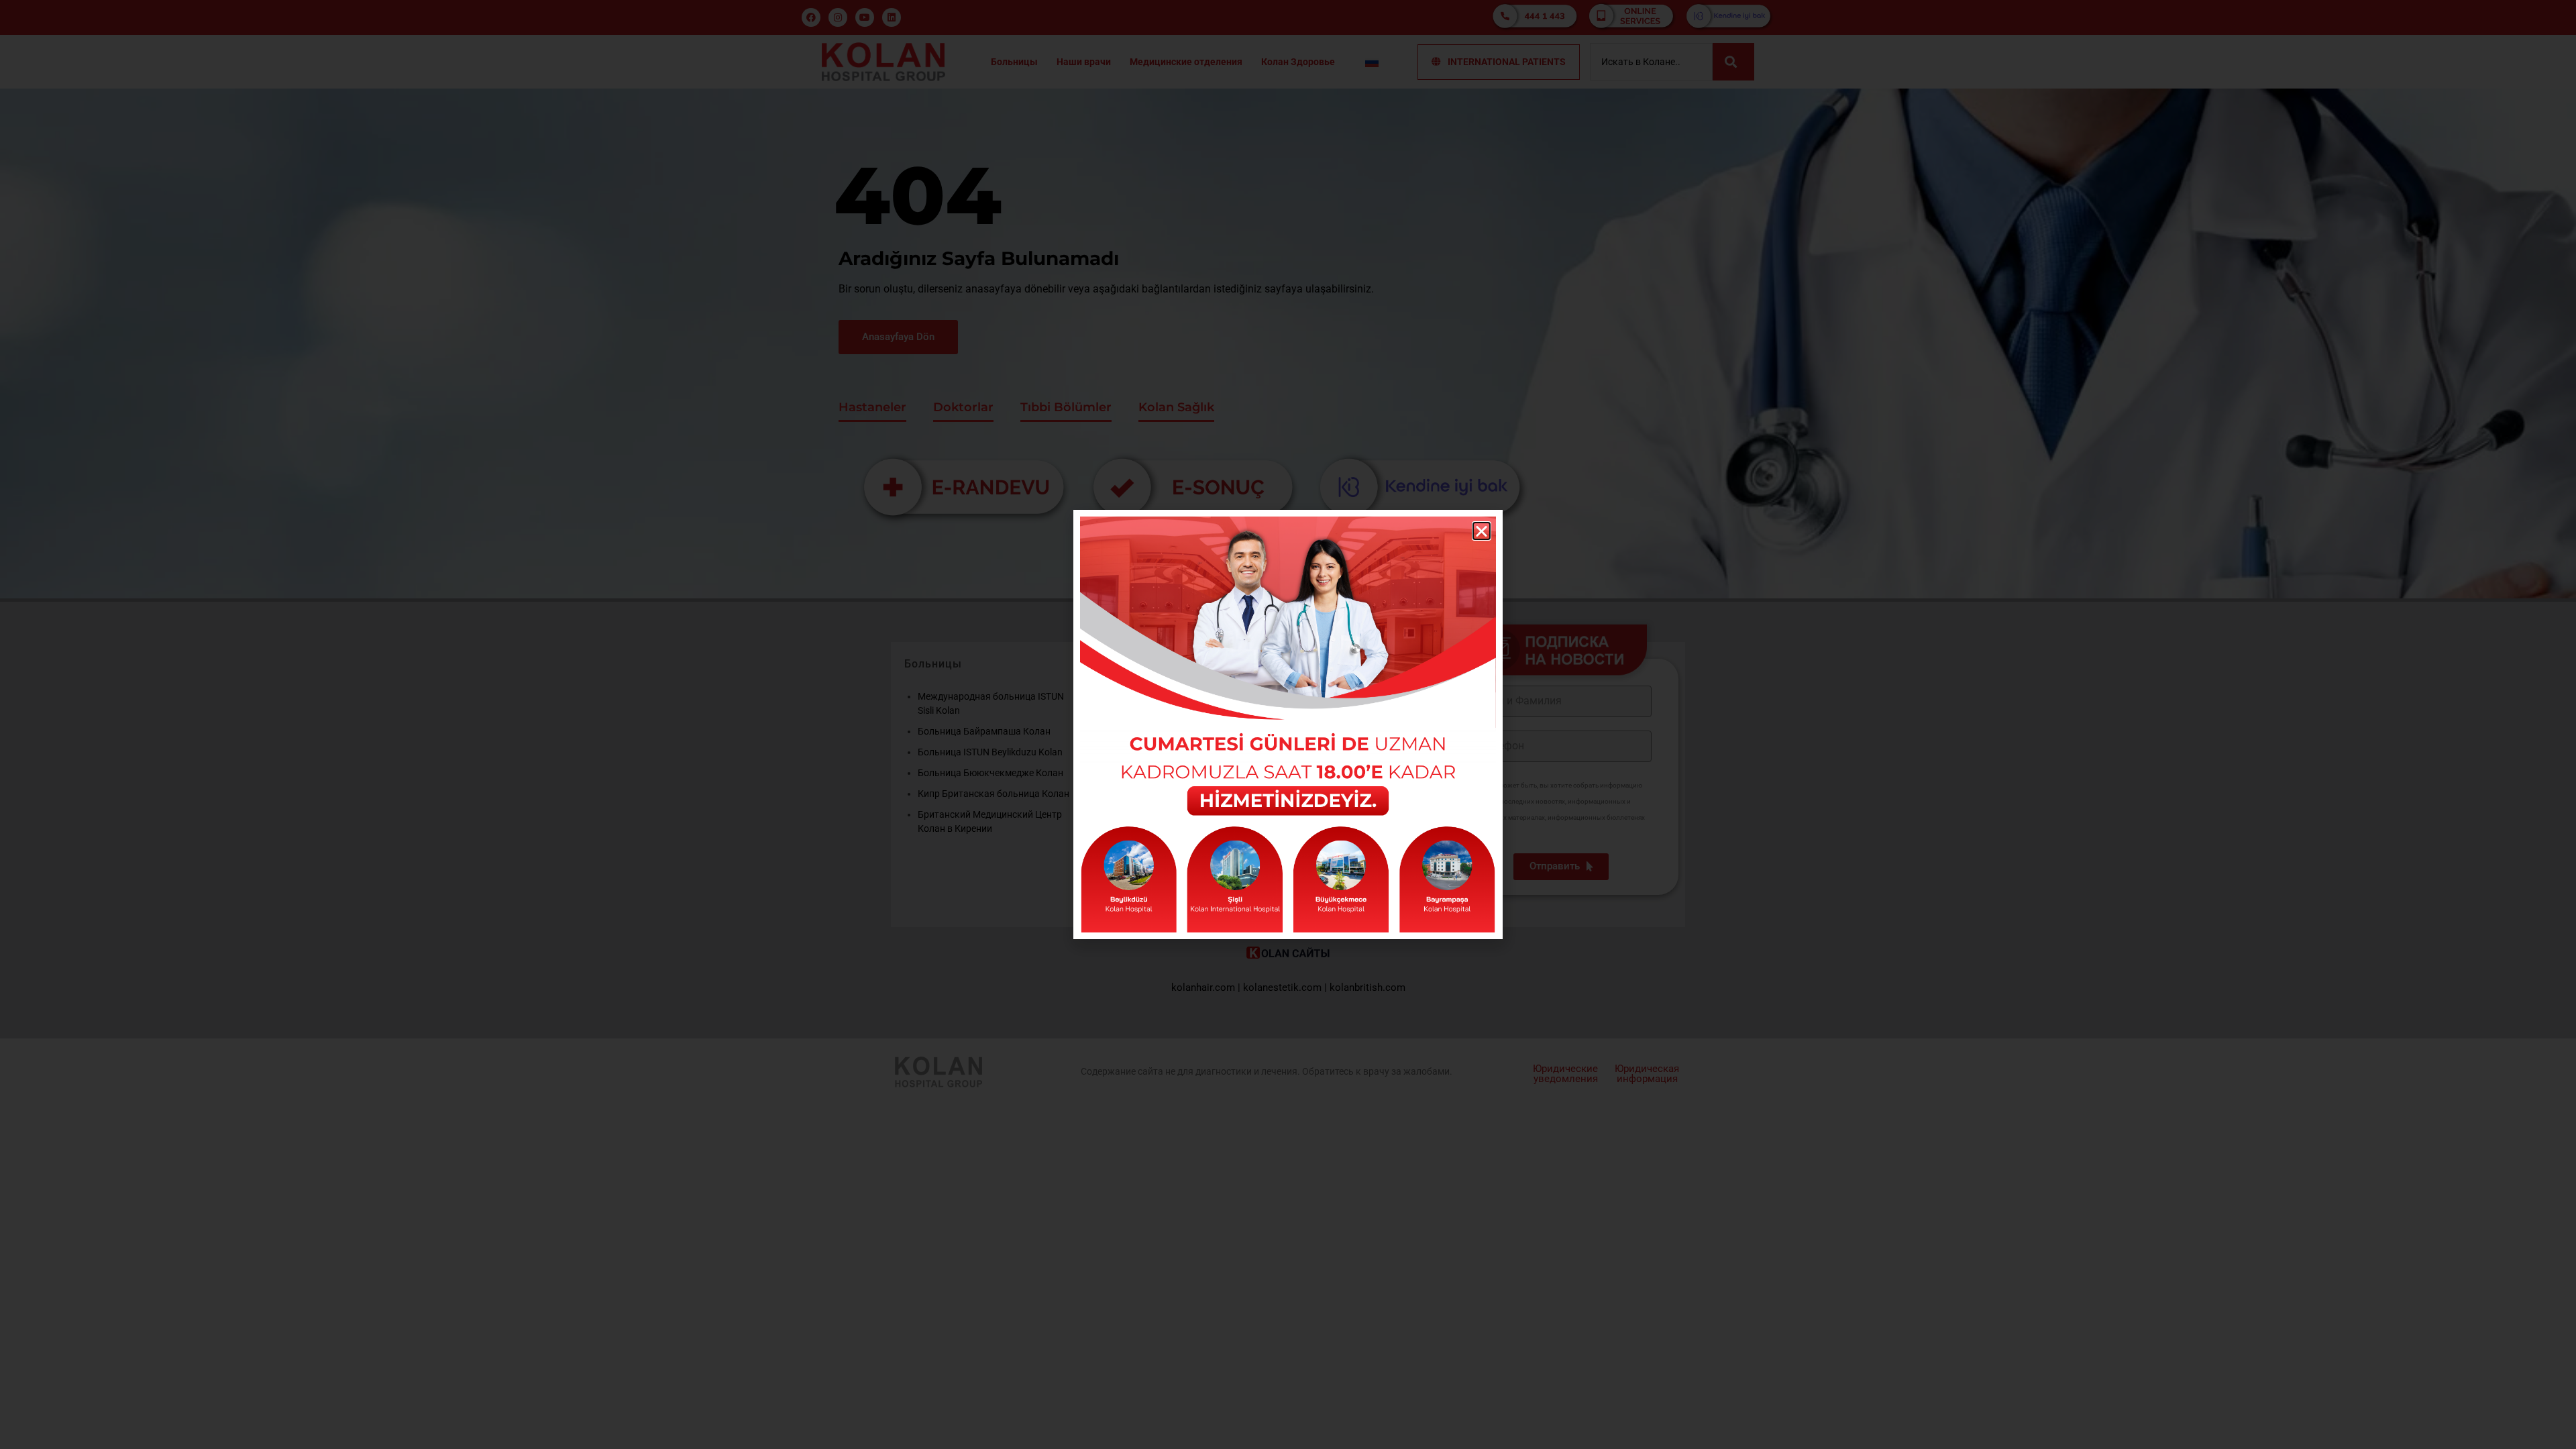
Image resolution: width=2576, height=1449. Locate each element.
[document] (1288, 724)
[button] (1482, 531)
